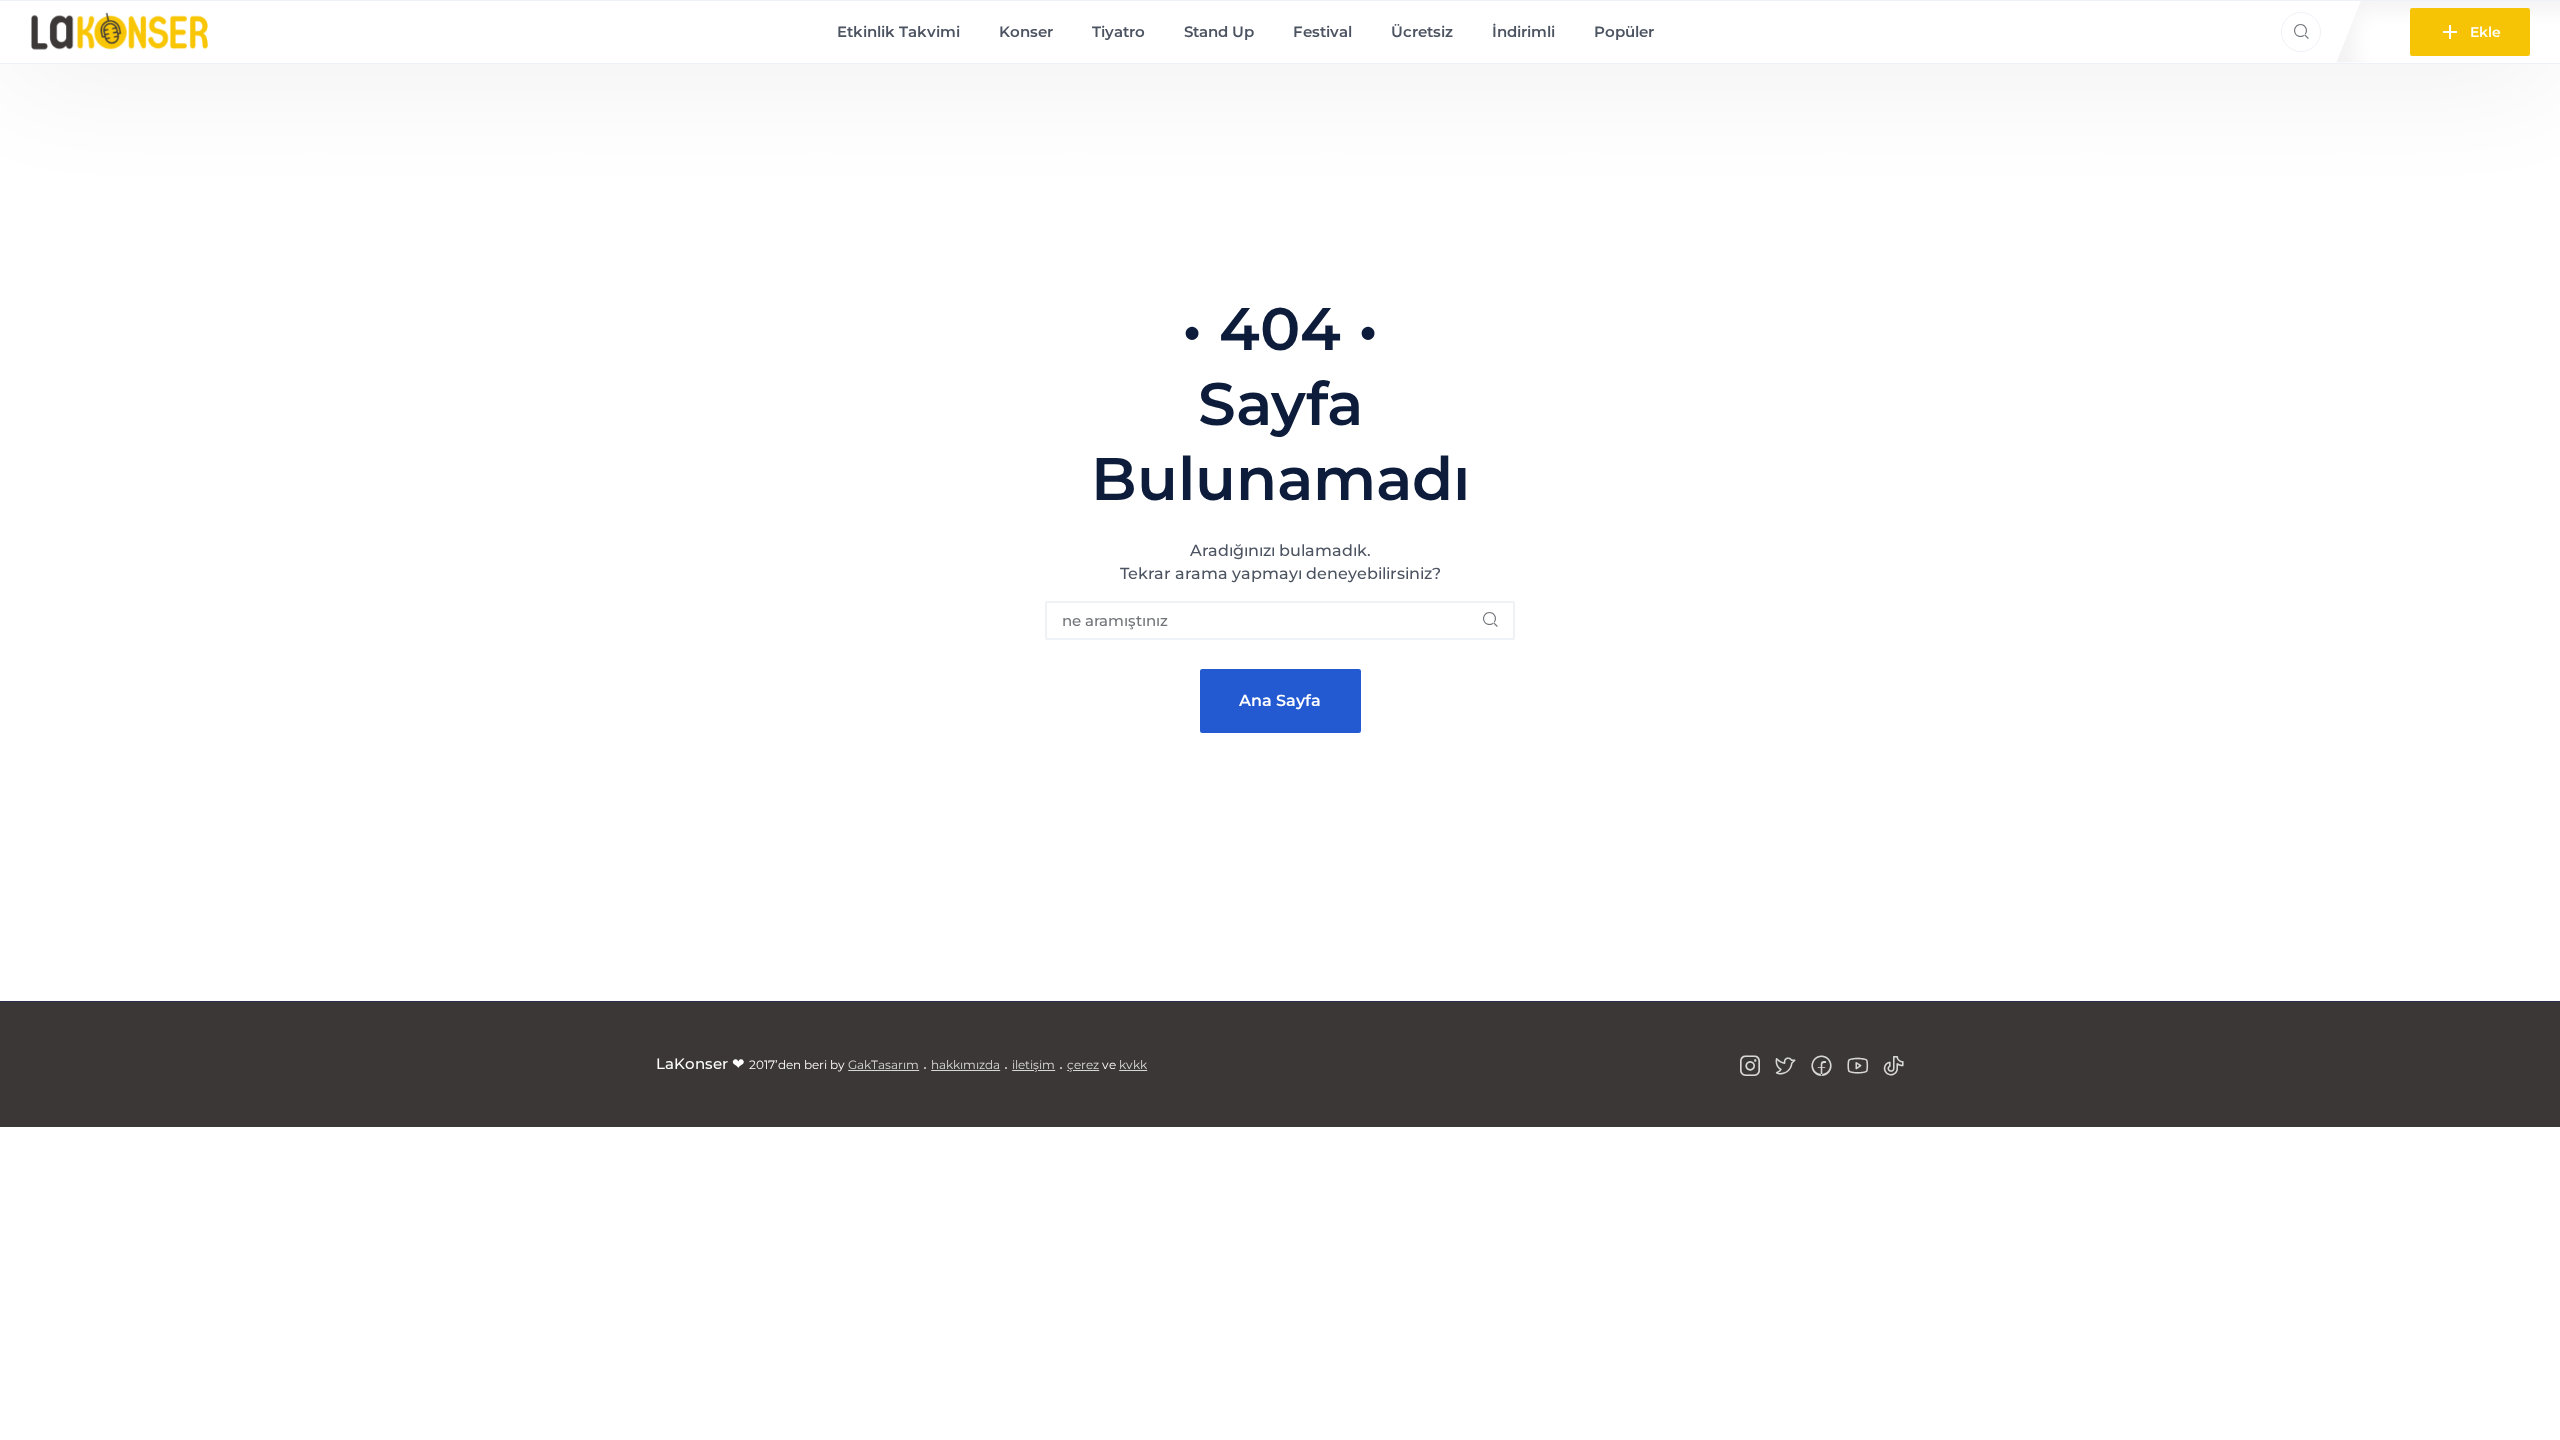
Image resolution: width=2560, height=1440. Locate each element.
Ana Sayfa (1280, 700)
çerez (1083, 1064)
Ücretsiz (1422, 31)
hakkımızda (965, 1064)
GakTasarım (883, 1064)
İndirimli (1523, 31)
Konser (1026, 31)
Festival (1322, 31)
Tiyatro (1118, 31)
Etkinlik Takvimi (898, 31)
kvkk (1133, 1064)
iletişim (1033, 1064)
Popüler (1624, 31)
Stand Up (1219, 31)
